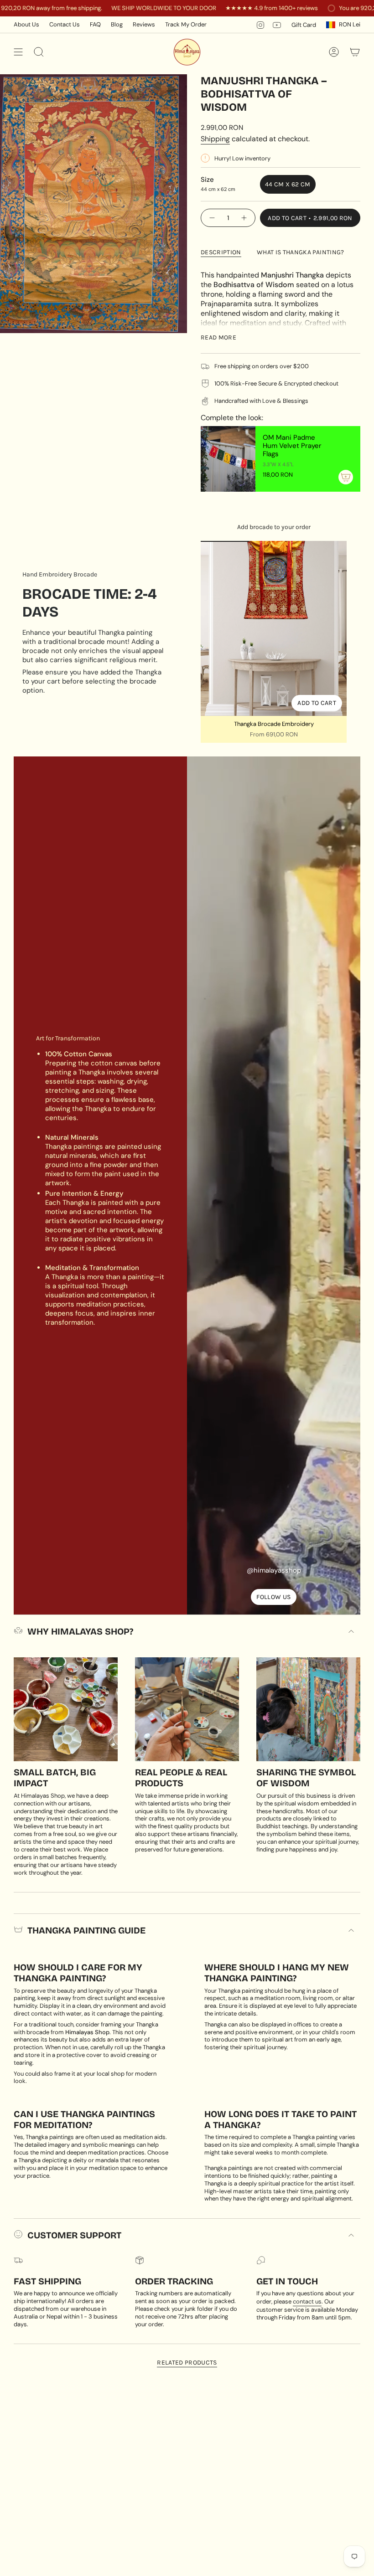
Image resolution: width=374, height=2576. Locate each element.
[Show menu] (18, 52)
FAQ (95, 24)
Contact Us (65, 24)
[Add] (346, 477)
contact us (307, 2301)
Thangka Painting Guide (86, 1930)
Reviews (144, 24)
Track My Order (186, 24)
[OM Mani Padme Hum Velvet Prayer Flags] (228, 459)
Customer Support (74, 2235)
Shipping (215, 139)
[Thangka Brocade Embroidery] (274, 628)
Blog (117, 24)
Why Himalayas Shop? (80, 1631)
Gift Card (304, 25)
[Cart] (355, 52)
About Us (26, 24)
